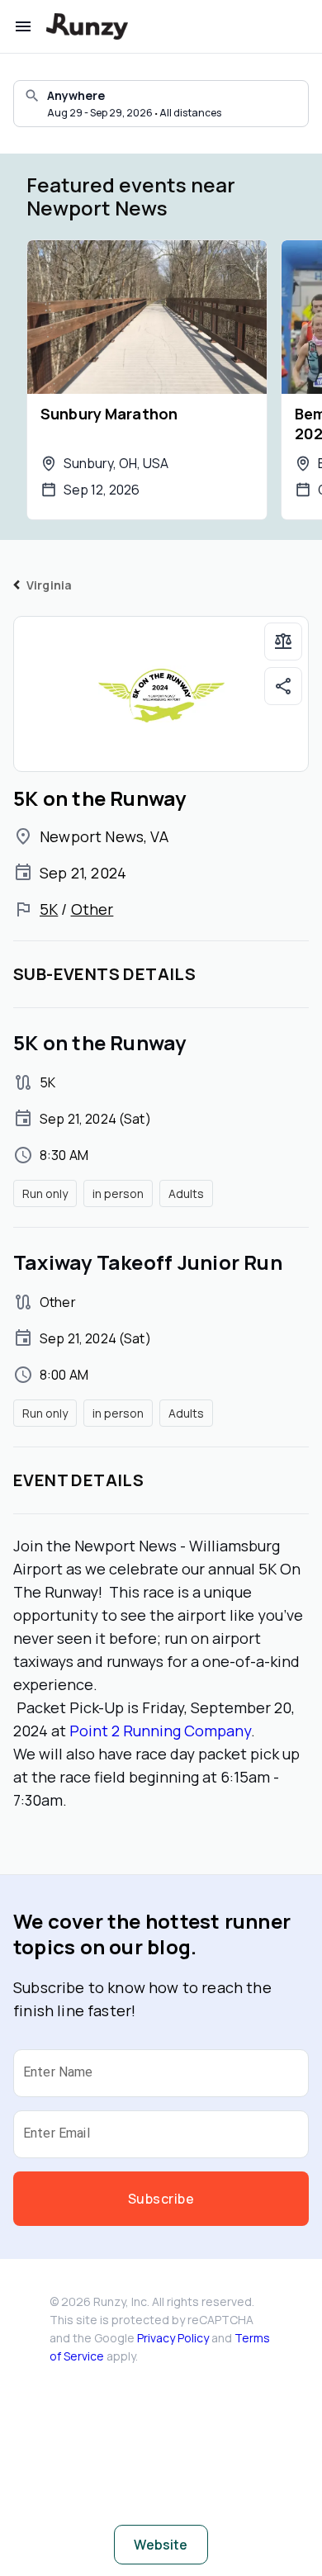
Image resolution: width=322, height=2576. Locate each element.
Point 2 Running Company (160, 1731)
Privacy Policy (173, 2338)
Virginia (49, 585)
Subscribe (161, 2199)
